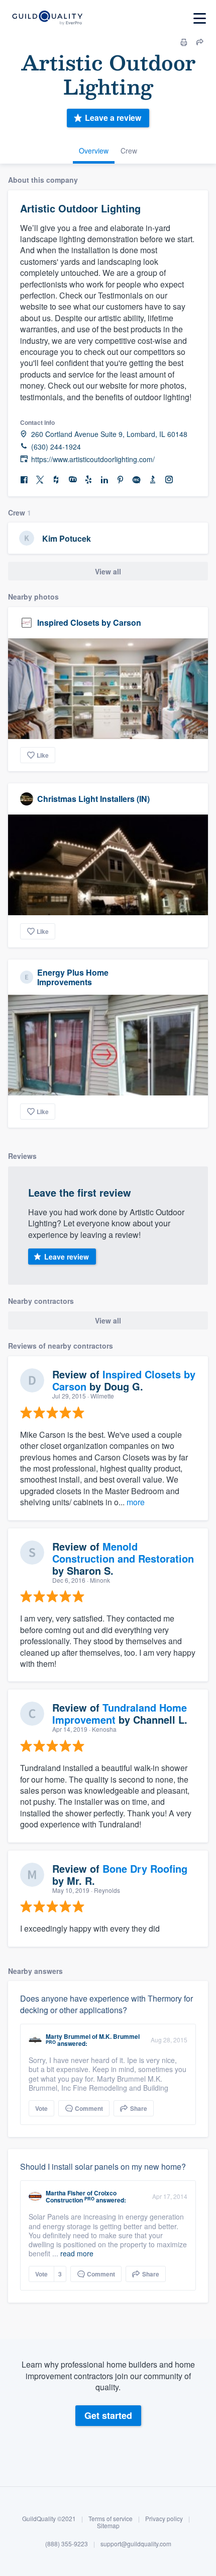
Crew (129, 151)
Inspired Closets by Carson (89, 622)
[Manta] (72, 480)
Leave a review (113, 118)
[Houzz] (56, 480)
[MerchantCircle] (137, 480)
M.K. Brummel (119, 2036)
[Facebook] (24, 480)
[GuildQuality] (47, 18)
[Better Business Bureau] (153, 480)
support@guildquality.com (136, 2544)
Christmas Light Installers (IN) (93, 799)
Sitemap (108, 2525)
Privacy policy (164, 2518)
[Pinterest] (121, 480)
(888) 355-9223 (67, 2544)
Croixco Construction (81, 2196)
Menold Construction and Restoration (123, 1552)
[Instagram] (169, 480)
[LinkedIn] (104, 480)
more (136, 1502)
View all (108, 571)
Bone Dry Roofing (145, 1868)
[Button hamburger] (200, 18)
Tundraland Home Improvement (120, 1713)
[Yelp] (88, 480)
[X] (40, 480)
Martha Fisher (66, 2193)
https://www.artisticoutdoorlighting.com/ (93, 459)
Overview (94, 151)
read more (77, 2253)
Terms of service (111, 2518)
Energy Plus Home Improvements (73, 977)
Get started (108, 2415)
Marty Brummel (68, 2036)
